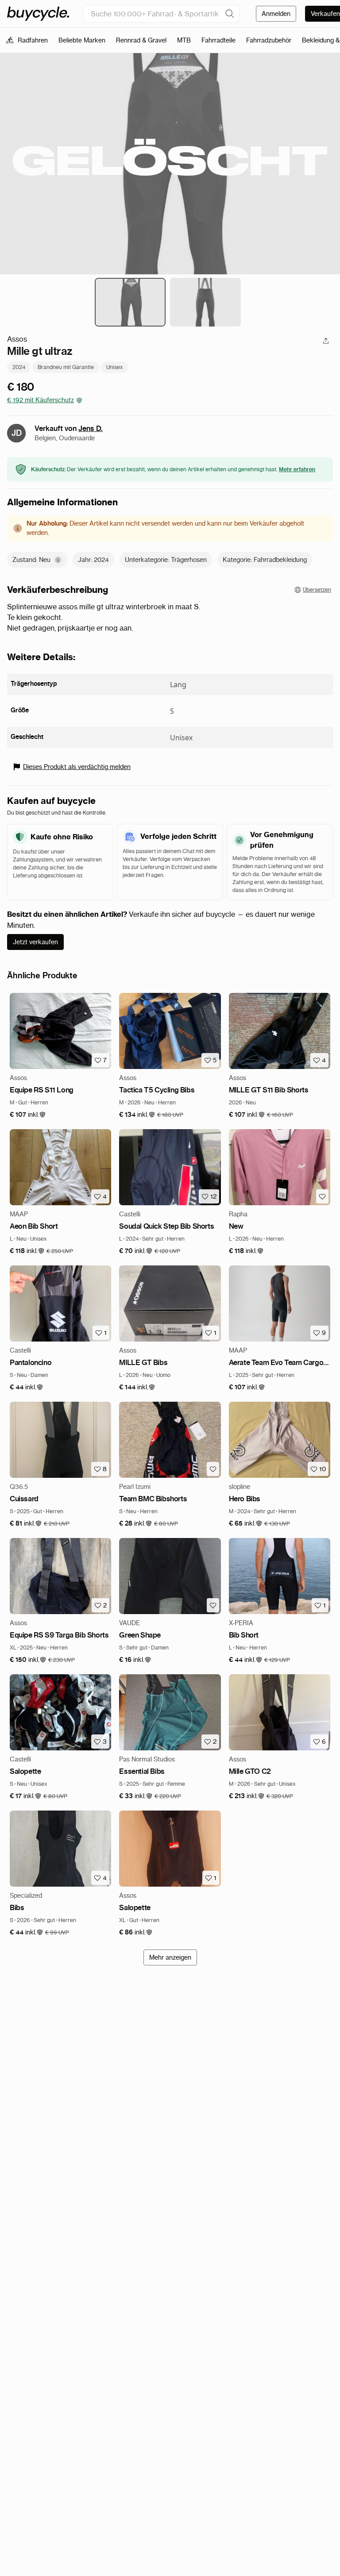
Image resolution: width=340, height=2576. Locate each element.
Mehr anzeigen (170, 1957)
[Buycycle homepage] (38, 14)
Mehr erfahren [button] (297, 469)
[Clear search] (230, 14)
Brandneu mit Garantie (66, 367)
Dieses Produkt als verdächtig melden (77, 767)
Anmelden (276, 14)
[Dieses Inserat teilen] (326, 341)
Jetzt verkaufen (35, 942)
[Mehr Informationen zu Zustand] (58, 560)
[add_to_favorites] (322, 1196)
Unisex (115, 367)
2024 (19, 367)
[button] (28, 1115)
